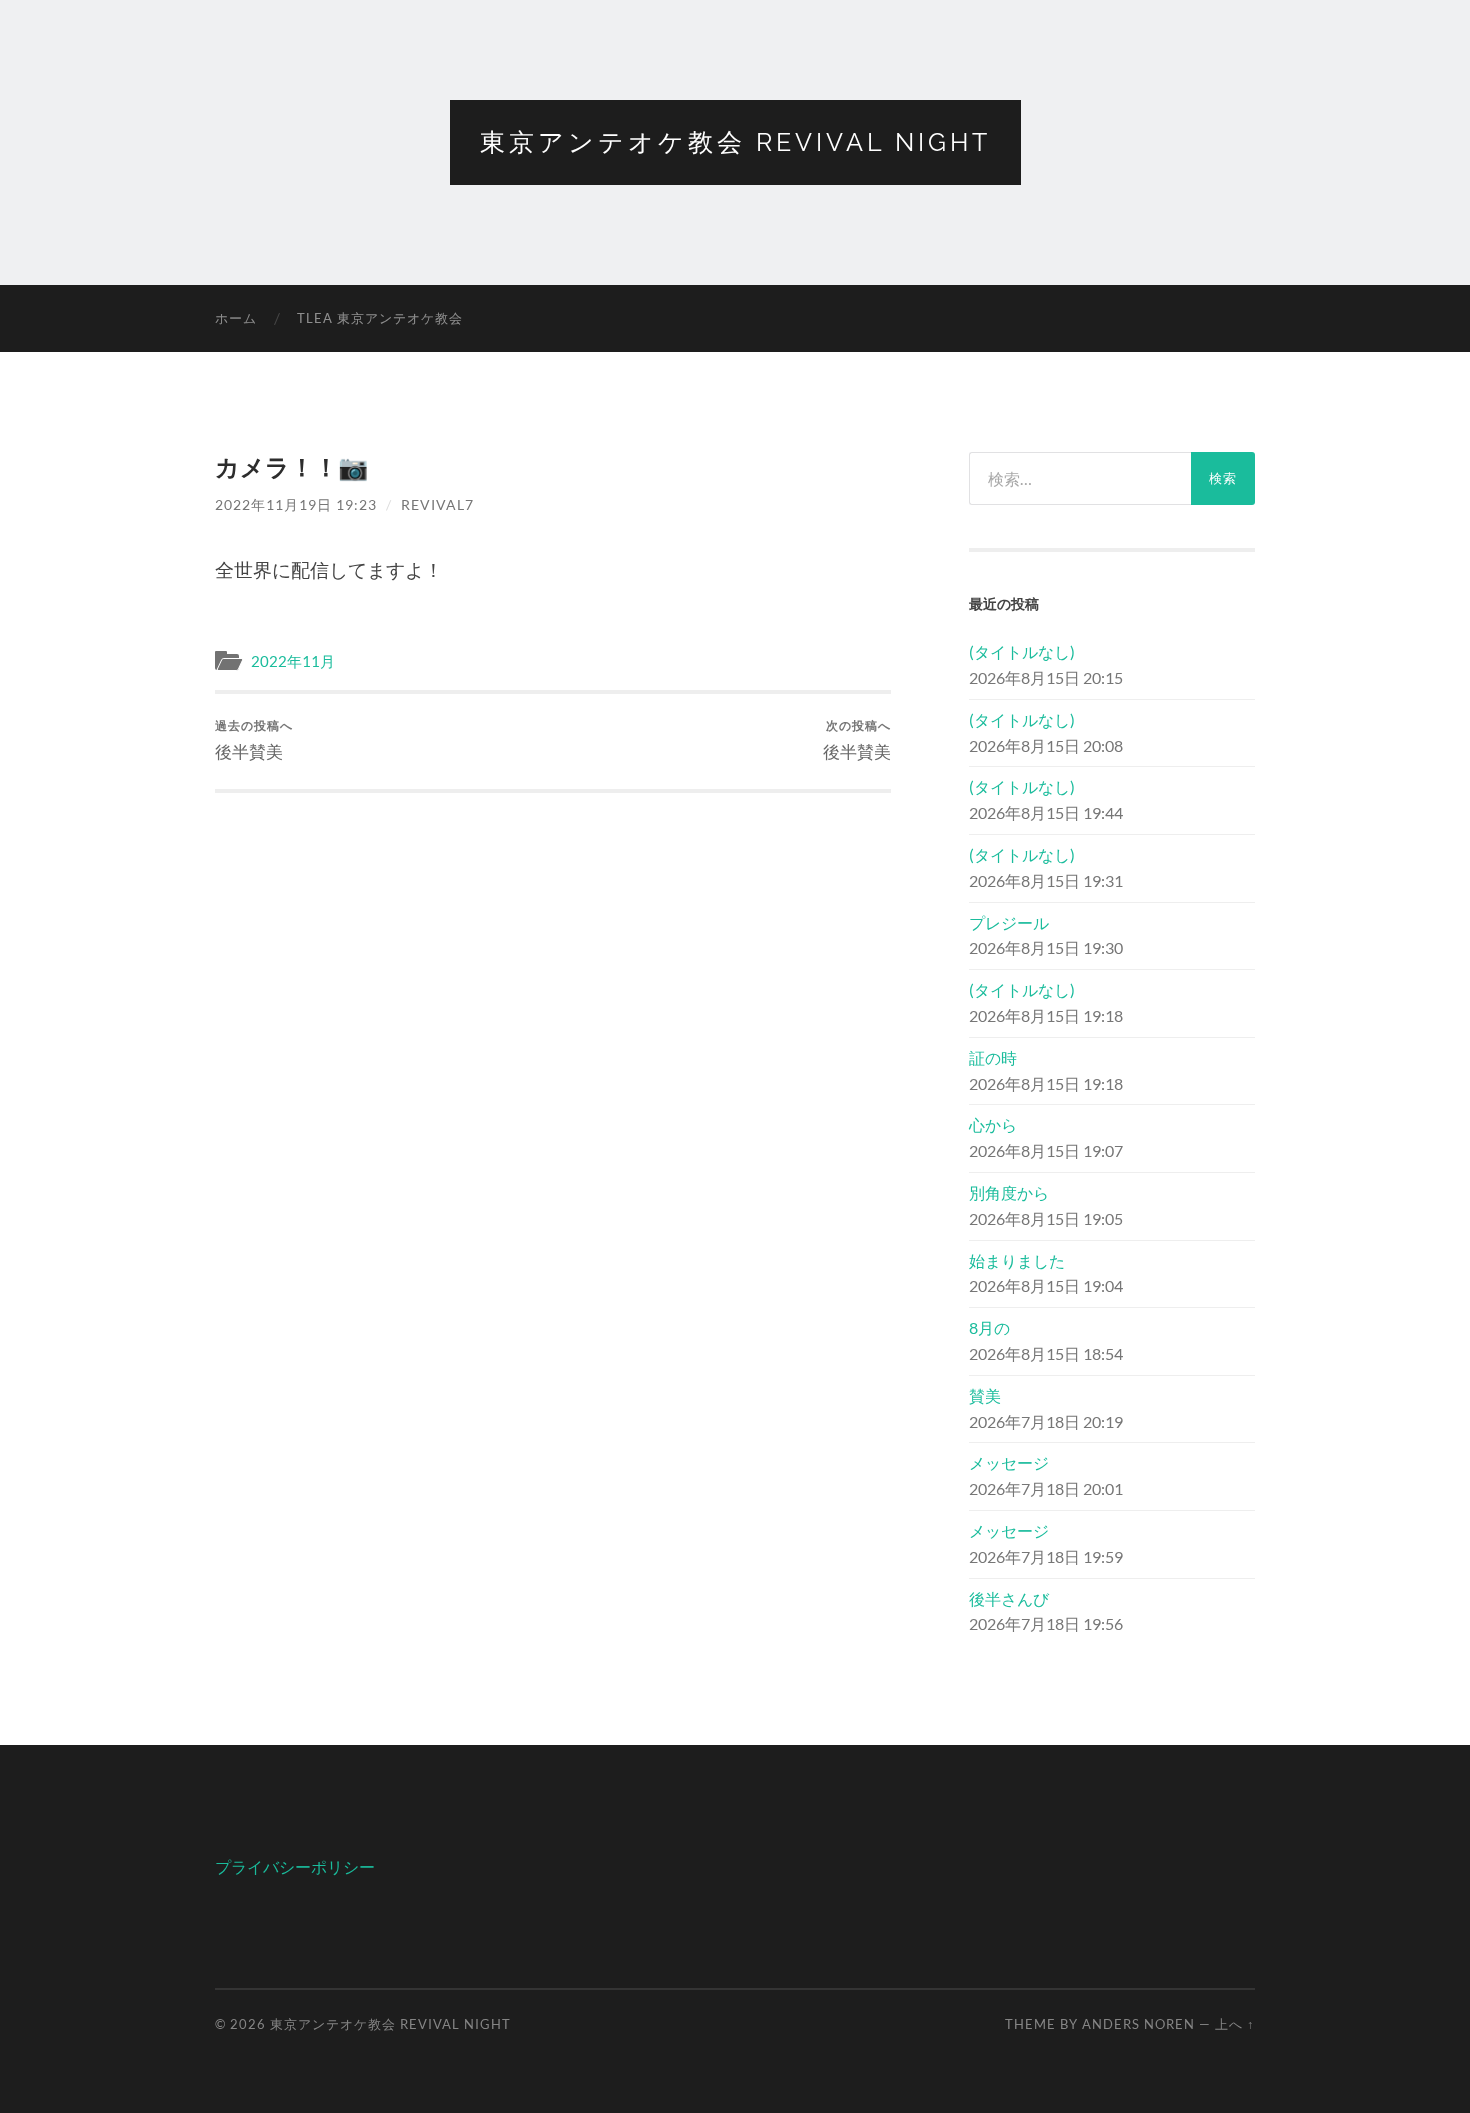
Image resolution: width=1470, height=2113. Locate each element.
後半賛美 (254, 739)
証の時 (993, 1057)
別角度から (1009, 1192)
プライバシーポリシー (295, 1866)
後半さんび (1009, 1598)
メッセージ (1009, 1462)
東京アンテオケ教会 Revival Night (735, 142)
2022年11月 (293, 661)
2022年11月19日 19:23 (296, 504)
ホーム (236, 318)
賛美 (985, 1395)
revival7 (437, 504)
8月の (989, 1327)
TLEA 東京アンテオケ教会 (380, 318)
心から (993, 1124)
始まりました (1017, 1260)
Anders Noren (1138, 2024)
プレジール (1009, 922)
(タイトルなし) (1022, 651)
